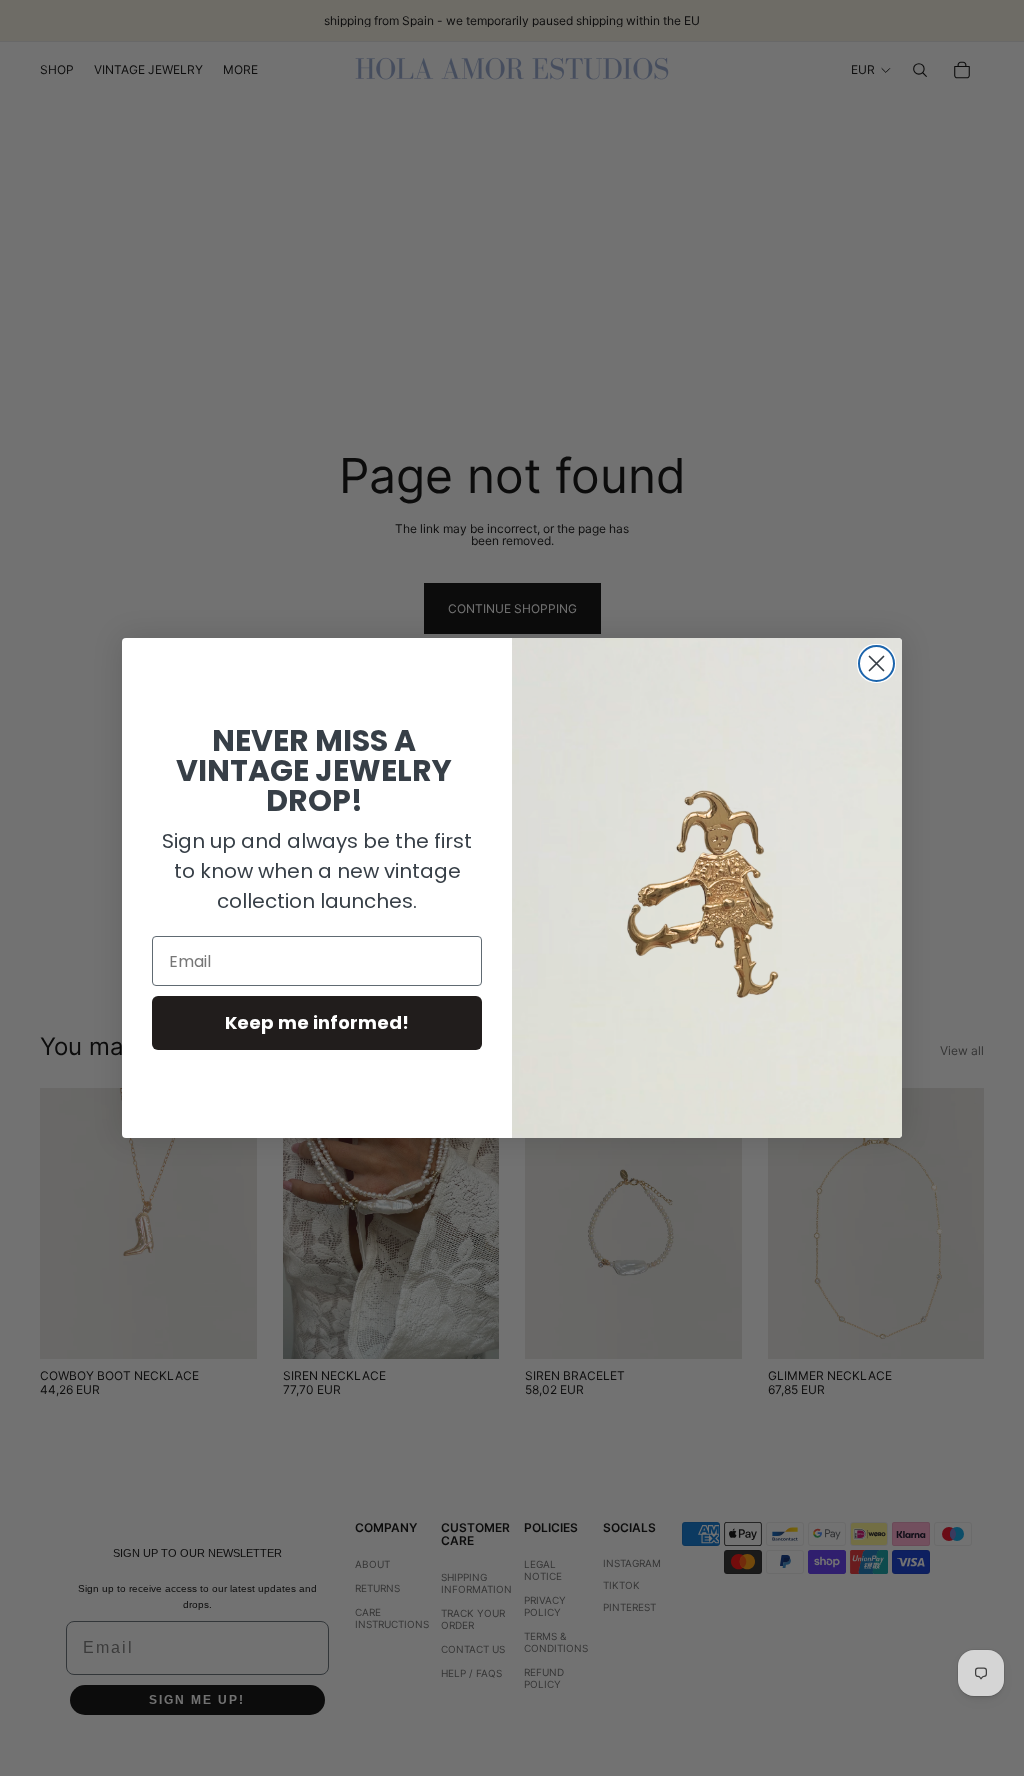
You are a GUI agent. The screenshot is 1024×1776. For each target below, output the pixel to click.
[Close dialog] (876, 663)
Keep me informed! (317, 1022)
